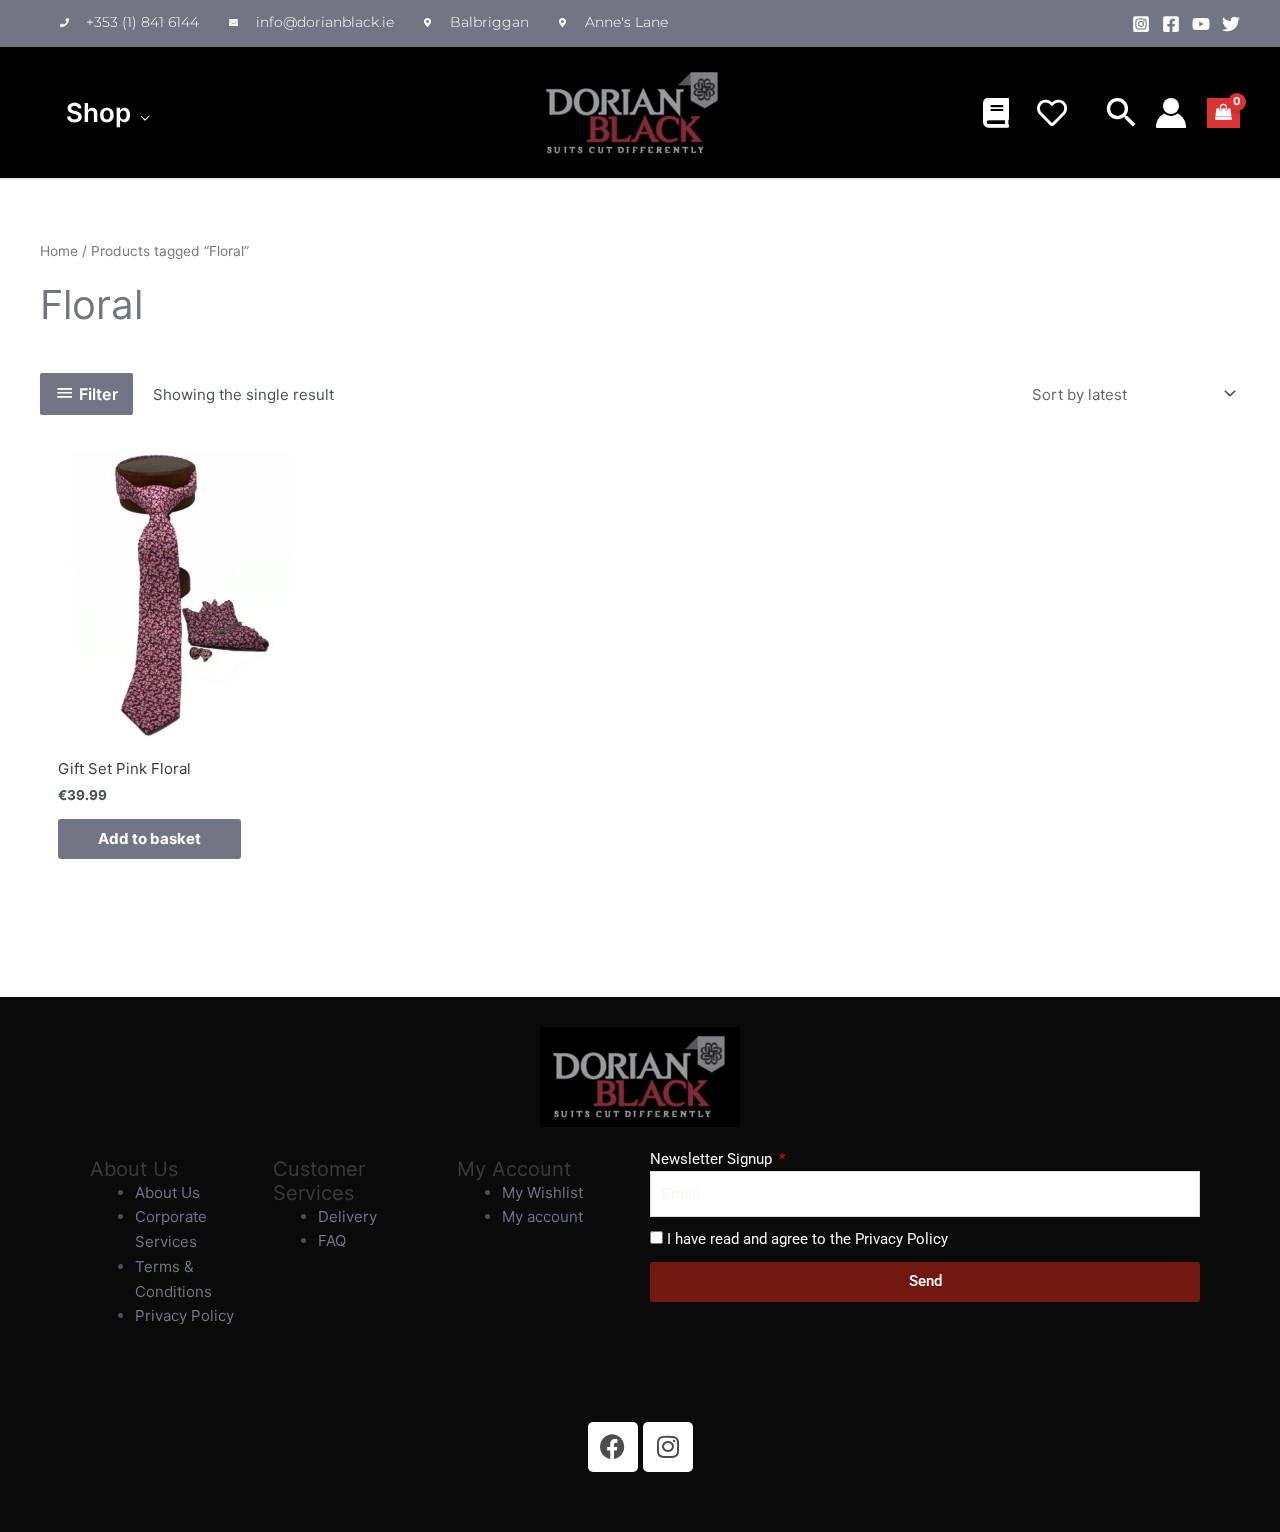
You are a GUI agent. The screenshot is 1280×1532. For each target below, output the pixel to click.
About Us (167, 1192)
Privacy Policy (184, 1315)
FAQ (332, 1240)
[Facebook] (1171, 24)
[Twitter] (1231, 24)
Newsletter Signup (713, 1159)
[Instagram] (1141, 24)
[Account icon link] (1171, 113)
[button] (140, 113)
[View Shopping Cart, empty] (1223, 113)
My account (542, 1216)
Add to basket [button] (149, 838)
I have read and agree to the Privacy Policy (807, 1239)
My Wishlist (542, 1192)
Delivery (347, 1216)
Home (59, 251)
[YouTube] (1201, 24)
